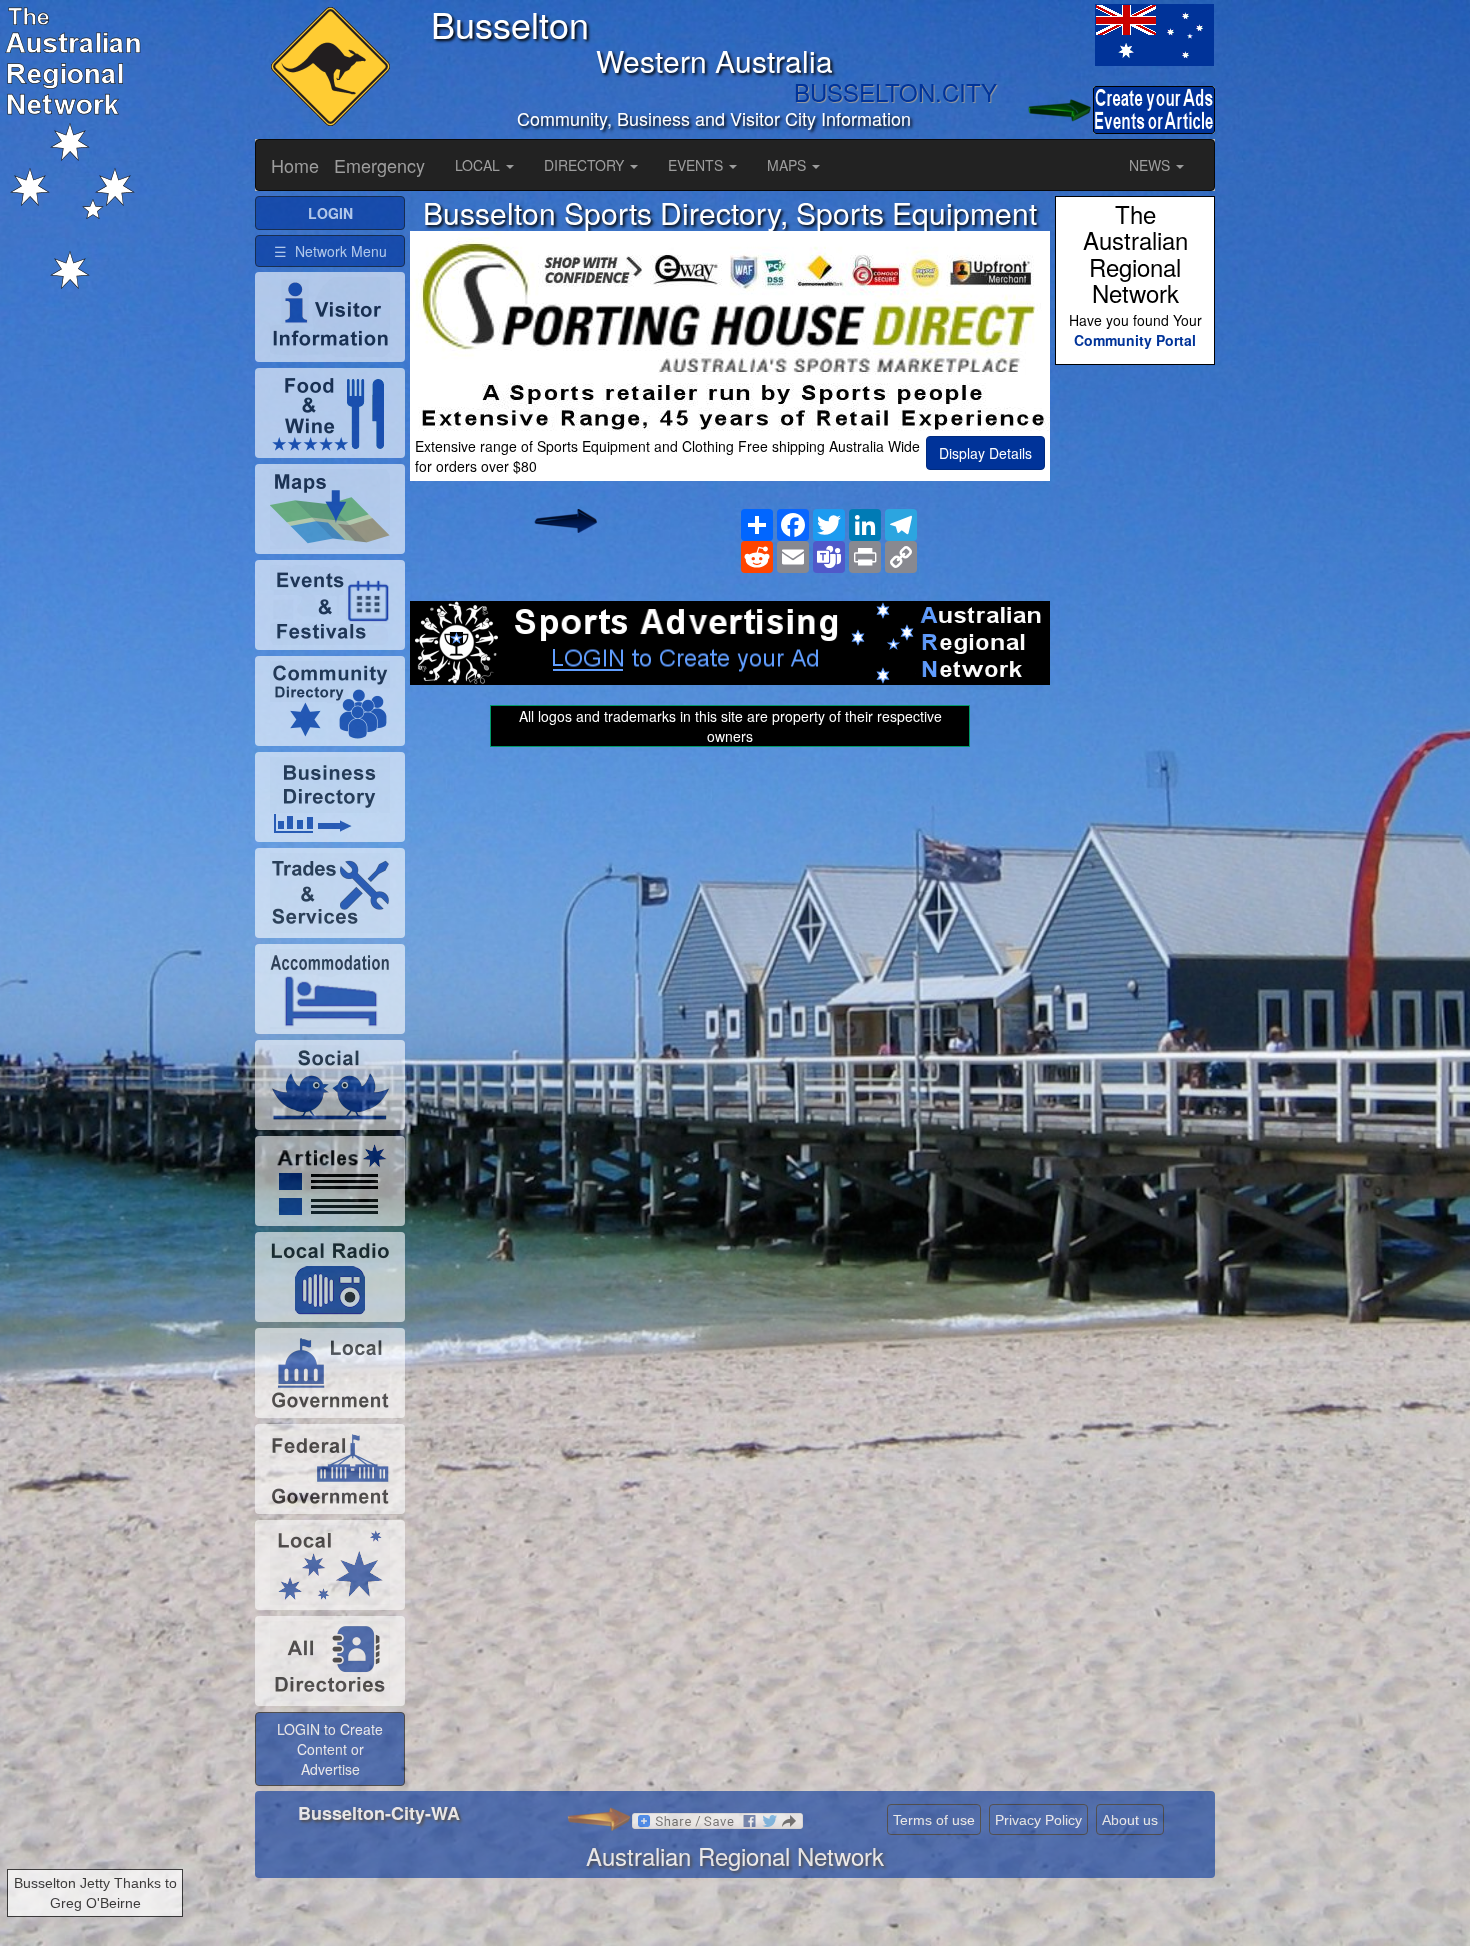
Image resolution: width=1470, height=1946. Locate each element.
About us (1130, 1820)
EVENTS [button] (697, 165)
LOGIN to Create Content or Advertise (330, 1749)
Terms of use (934, 1820)
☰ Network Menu (330, 251)
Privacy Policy (1038, 1820)
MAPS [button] (788, 165)
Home (295, 165)
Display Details (985, 453)
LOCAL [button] (479, 165)
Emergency (379, 165)
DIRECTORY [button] (586, 165)
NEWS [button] (1151, 165)
